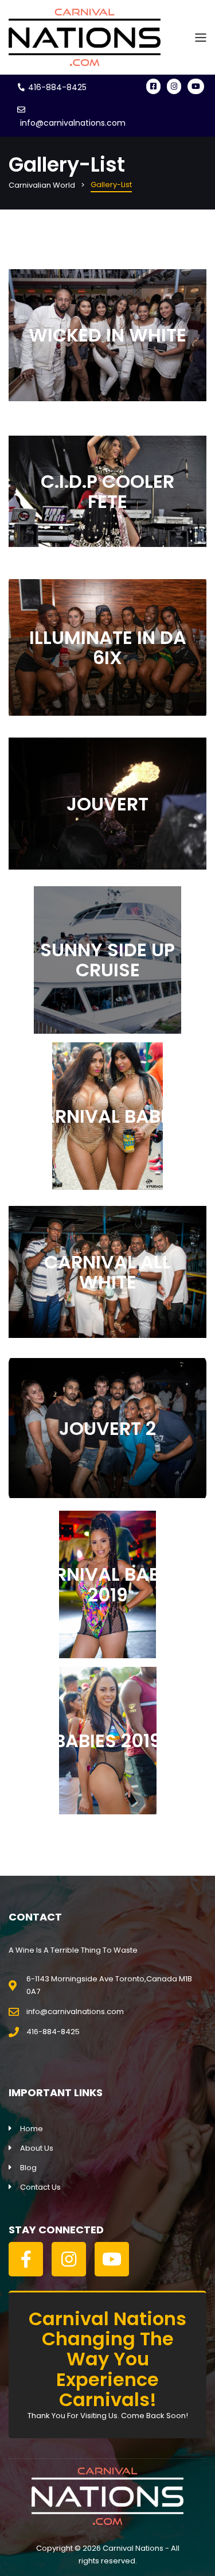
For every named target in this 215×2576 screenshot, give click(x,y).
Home (32, 2129)
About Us (37, 2148)
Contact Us (40, 2187)
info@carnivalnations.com (73, 123)
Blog (28, 2168)
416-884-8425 (57, 87)
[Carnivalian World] (85, 37)
